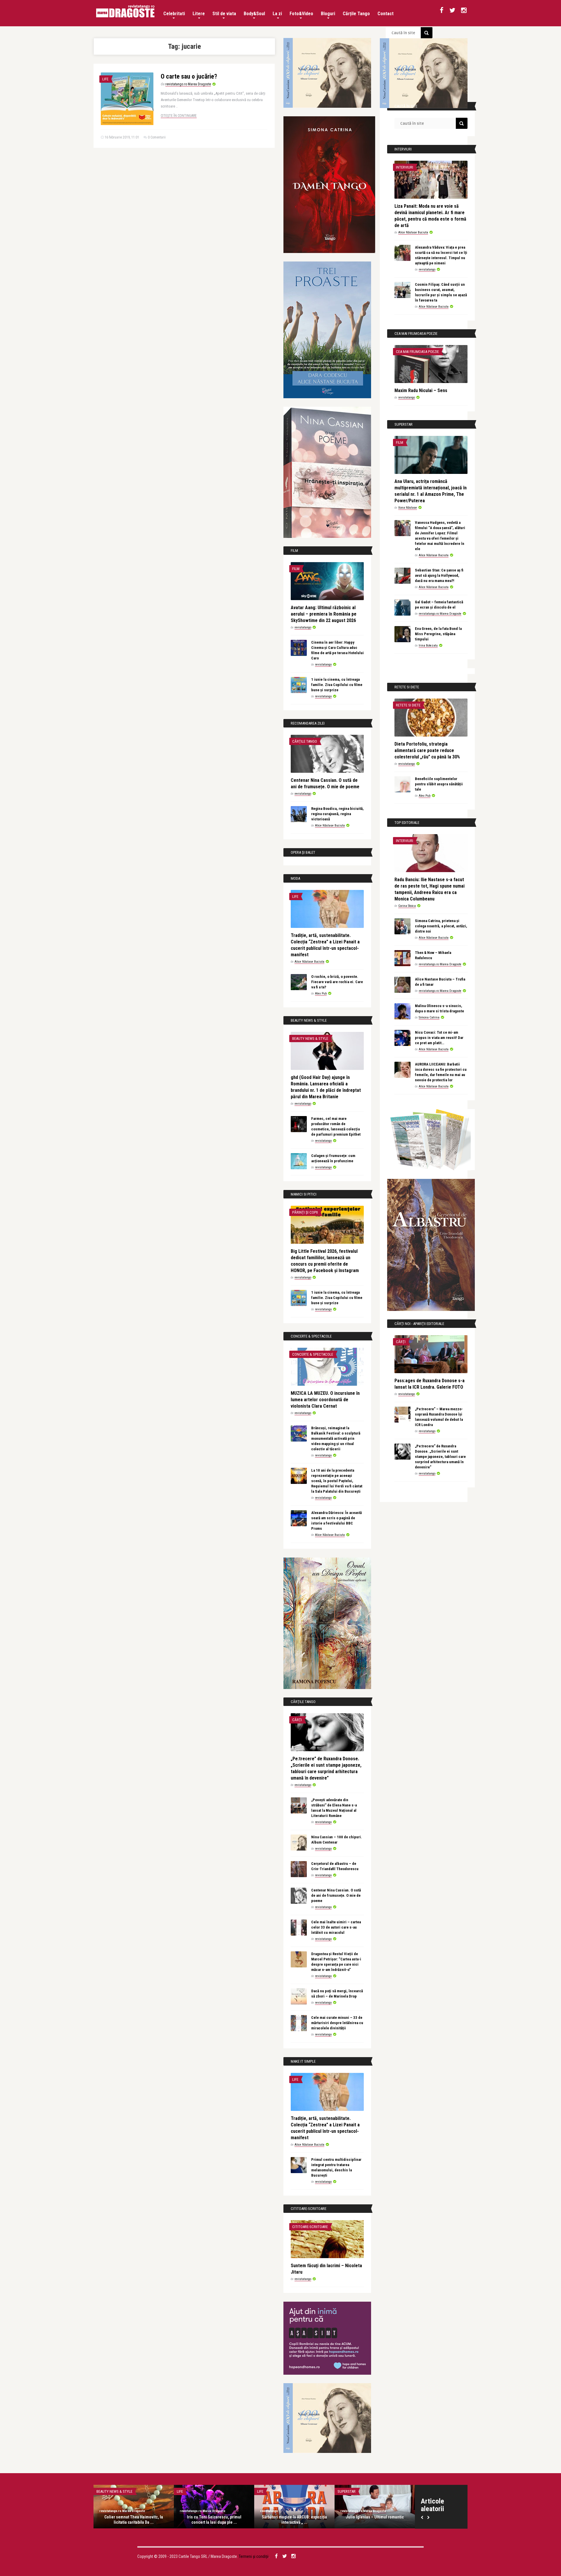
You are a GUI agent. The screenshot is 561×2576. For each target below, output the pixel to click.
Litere (199, 14)
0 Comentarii (157, 137)
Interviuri (405, 167)
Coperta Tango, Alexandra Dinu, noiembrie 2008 (375, 2520)
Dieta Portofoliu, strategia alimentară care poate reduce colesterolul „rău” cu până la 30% (427, 750)
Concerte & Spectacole (313, 1354)
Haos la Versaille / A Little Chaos (134, 2517)
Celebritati (174, 14)
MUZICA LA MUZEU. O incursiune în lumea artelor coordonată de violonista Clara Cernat (325, 1400)
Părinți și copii (305, 1212)
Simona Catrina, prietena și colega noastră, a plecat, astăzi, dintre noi (441, 926)
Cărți (297, 1720)
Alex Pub (321, 993)
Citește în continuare (179, 116)
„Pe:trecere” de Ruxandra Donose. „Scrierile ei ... (214, 2520)
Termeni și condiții (254, 2556)
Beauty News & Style (310, 1038)
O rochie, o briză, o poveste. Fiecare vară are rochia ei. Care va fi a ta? (337, 982)
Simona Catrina (429, 1017)
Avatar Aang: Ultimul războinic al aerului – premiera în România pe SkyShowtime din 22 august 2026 (324, 614)
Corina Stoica (407, 906)
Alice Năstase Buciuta (330, 826)
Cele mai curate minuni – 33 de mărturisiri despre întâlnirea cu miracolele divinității (337, 2023)
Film (296, 569)
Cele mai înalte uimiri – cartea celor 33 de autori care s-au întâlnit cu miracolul (336, 1927)
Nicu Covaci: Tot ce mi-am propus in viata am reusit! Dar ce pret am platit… (439, 1038)
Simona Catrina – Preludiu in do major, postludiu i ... (295, 2520)
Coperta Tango (350, 2491)
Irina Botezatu (428, 646)
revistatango (303, 627)
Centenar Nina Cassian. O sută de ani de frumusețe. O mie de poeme (336, 1895)
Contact (386, 14)
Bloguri (328, 14)
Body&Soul (254, 14)
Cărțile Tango (356, 14)
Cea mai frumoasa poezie (417, 352)
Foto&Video (301, 14)
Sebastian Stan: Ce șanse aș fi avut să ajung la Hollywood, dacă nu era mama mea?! (439, 575)
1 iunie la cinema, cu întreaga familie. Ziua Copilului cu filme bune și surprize (337, 685)
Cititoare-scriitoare (310, 2227)
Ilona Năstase (408, 508)
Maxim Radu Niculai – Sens (421, 390)
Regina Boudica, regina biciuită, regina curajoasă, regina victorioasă (337, 814)
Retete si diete (408, 705)
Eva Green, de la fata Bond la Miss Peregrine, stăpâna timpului (438, 634)
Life (105, 79)
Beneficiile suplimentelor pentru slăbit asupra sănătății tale (439, 784)
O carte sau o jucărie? (189, 76)
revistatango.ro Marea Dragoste (188, 84)
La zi (277, 14)
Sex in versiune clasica (277, 2491)
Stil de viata (224, 14)
